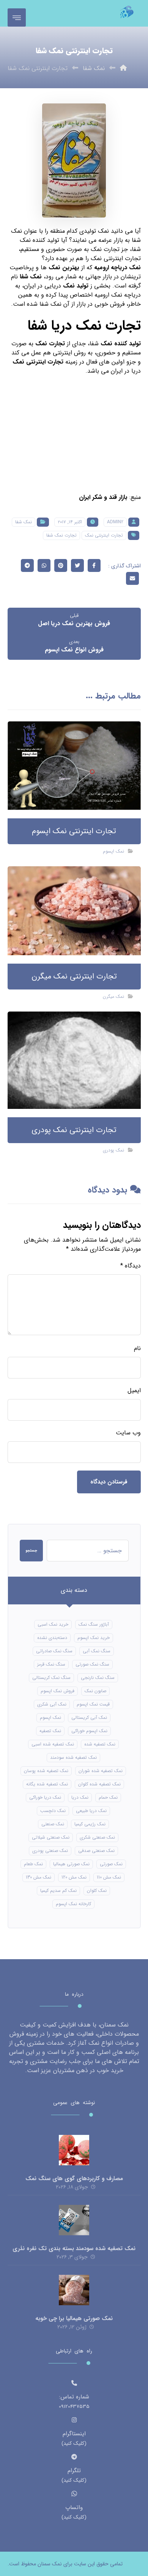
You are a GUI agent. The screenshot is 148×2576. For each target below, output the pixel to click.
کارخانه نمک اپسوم (73, 1904)
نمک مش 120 (74, 1877)
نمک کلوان (97, 1891)
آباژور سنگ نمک (94, 1624)
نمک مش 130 (39, 1877)
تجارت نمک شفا (61, 535)
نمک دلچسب (53, 1811)
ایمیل (134, 1391)
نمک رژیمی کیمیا (90, 1824)
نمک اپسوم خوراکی (89, 1731)
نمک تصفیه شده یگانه (47, 1784)
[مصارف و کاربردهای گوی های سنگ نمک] (74, 2150)
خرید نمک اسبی (53, 1624)
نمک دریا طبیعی (91, 1811)
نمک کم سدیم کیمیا (58, 1891)
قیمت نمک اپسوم (93, 1704)
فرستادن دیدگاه (109, 1482)
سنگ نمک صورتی (92, 1664)
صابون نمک (95, 1691)
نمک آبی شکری (52, 1704)
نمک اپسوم (113, 851)
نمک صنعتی (53, 1824)
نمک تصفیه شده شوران (101, 1771)
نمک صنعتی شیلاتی (51, 1837)
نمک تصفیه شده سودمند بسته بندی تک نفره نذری (74, 2249)
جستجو (31, 1551)
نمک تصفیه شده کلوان (99, 1784)
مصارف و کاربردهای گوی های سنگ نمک (74, 2179)
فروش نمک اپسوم (57, 1691)
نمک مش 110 (109, 1877)
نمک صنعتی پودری (50, 1851)
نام (137, 1348)
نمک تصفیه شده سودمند (73, 1757)
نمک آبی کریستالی (89, 1718)
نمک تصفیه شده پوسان (46, 1771)
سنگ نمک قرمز (51, 1664)
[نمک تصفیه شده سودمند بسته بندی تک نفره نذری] (74, 2220)
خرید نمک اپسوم (94, 1638)
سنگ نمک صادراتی (54, 1651)
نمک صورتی (111, 1864)
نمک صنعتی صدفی (96, 1851)
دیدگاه (131, 1266)
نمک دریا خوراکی (45, 1797)
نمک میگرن (113, 997)
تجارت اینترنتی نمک (104, 535)
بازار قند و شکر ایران (103, 497)
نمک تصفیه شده (100, 1744)
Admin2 (115, 522)
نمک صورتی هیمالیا (71, 1864)
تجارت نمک (50, 344)
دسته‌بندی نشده (52, 1638)
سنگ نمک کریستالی (51, 1678)
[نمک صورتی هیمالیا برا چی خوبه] (74, 2290)
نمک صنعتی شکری (97, 1837)
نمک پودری (113, 1150)
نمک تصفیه (50, 1731)
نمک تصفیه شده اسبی (53, 1744)
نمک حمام (108, 1797)
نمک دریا (80, 1797)
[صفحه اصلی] (123, 68)
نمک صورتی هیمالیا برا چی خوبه (74, 2319)
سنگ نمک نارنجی (98, 1678)
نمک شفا (31, 277)
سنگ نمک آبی (97, 1651)
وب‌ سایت (128, 1433)
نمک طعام (33, 1864)
